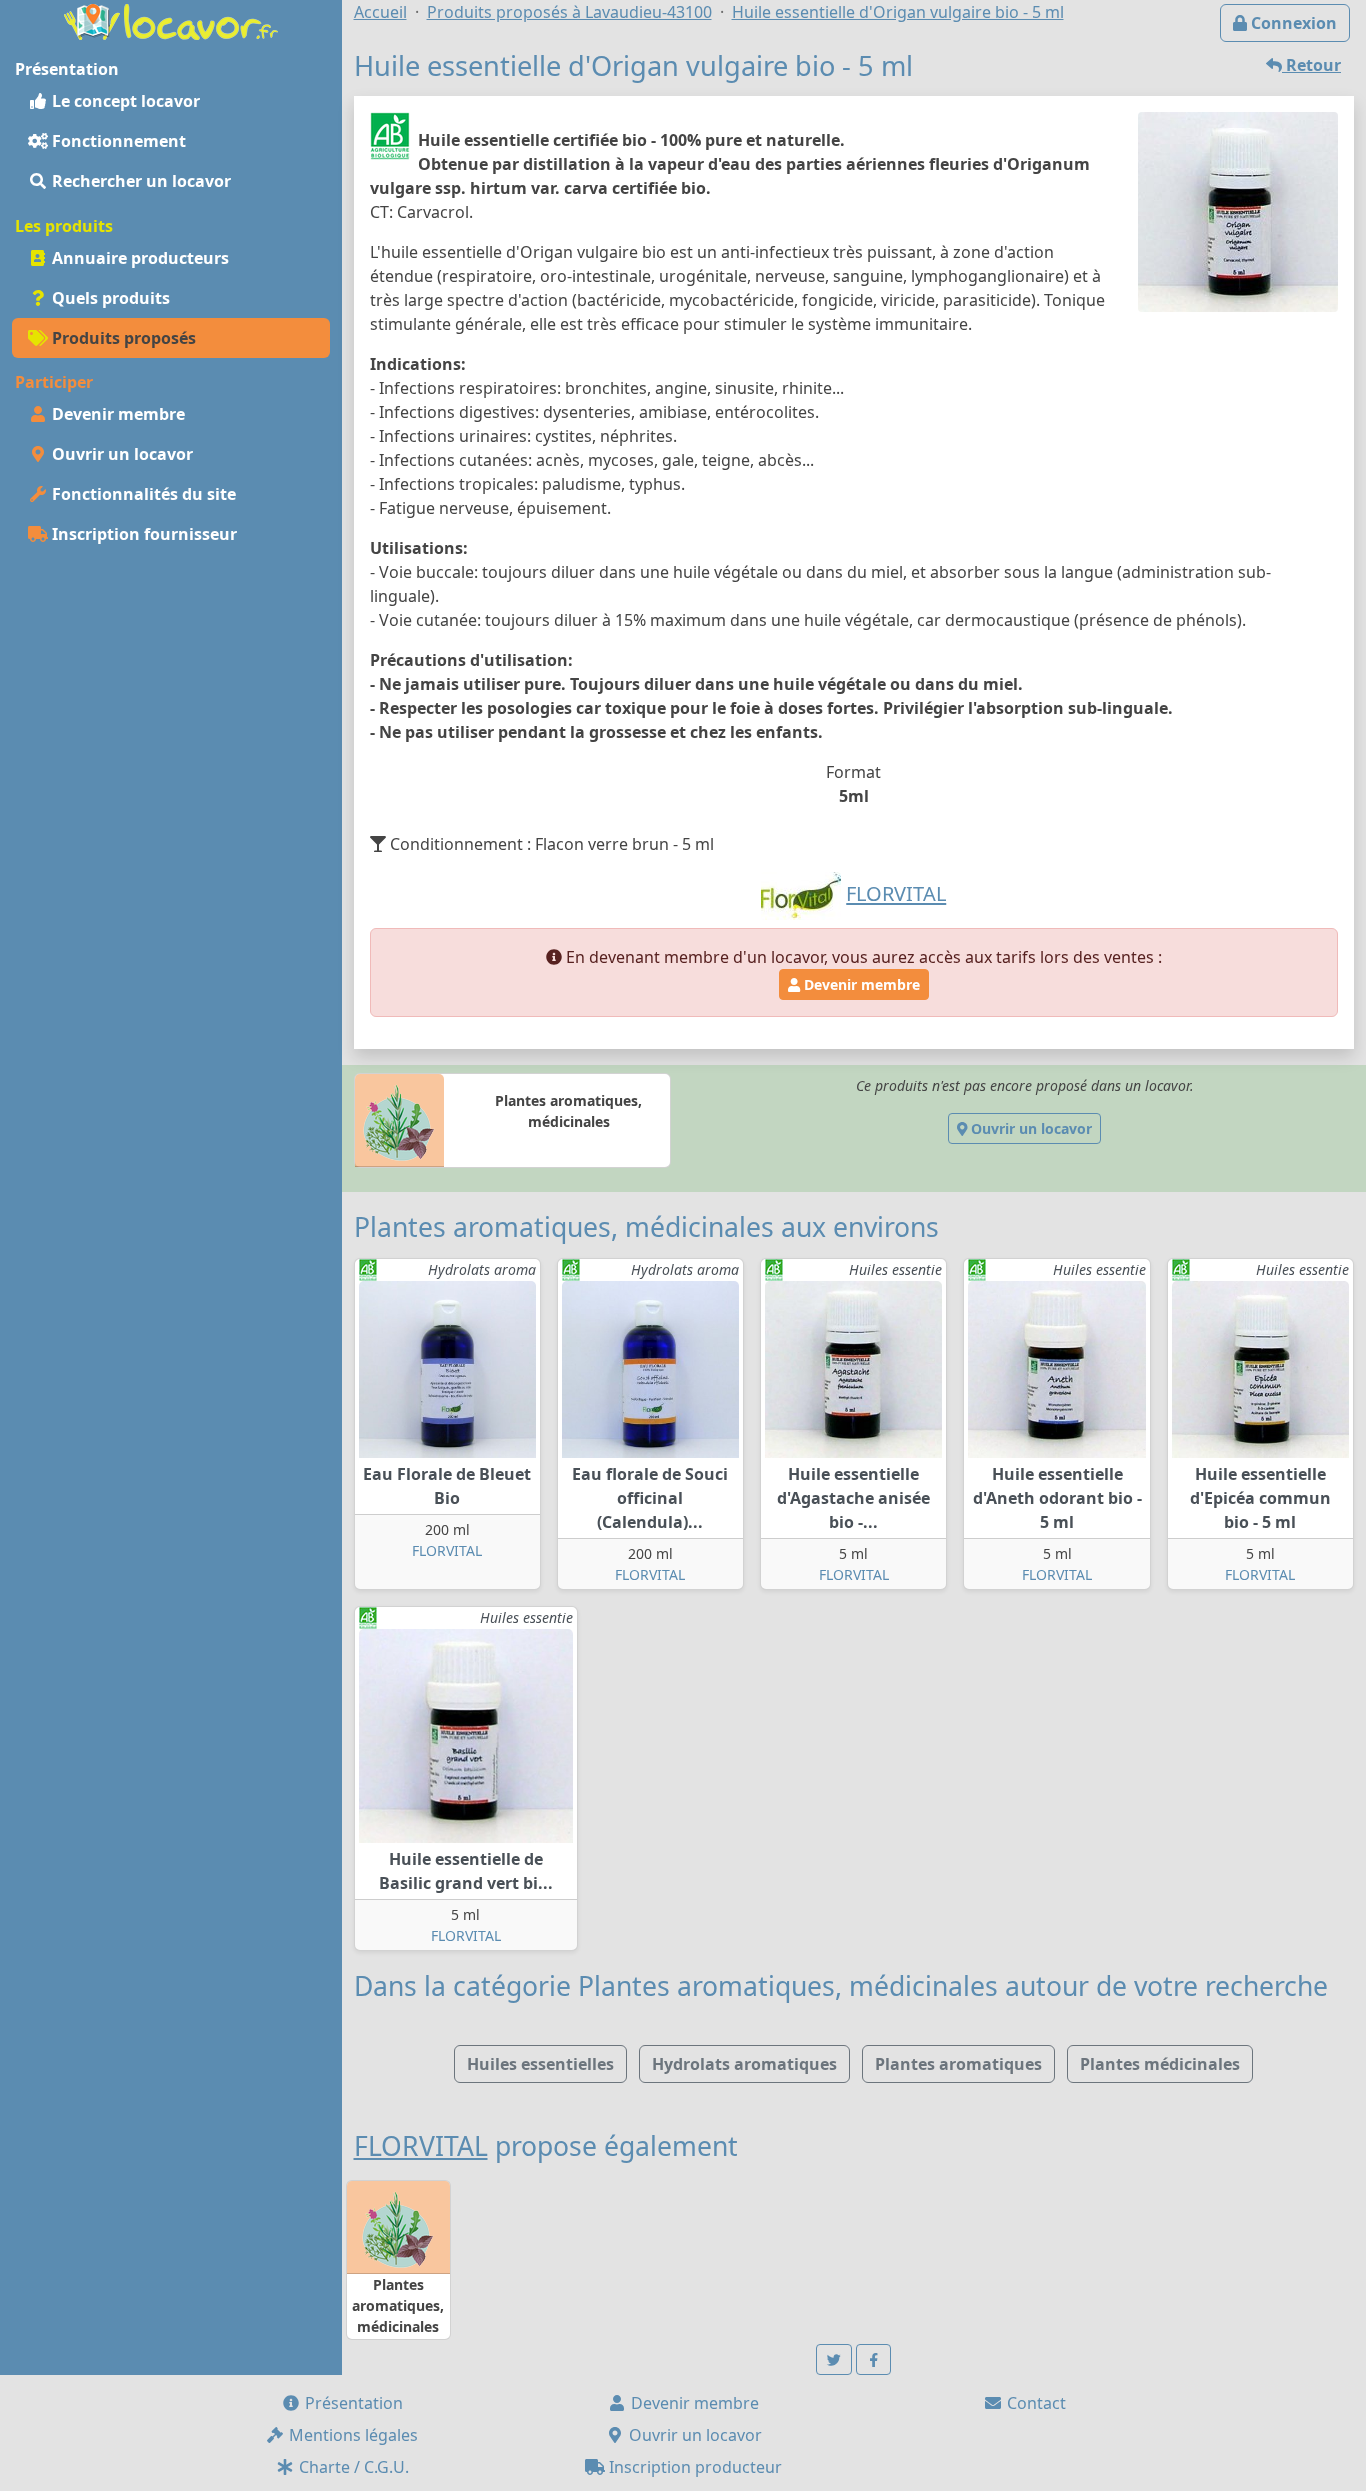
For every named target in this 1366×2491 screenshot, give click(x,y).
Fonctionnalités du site (142, 494)
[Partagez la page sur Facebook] (874, 2359)
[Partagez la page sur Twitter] (834, 2359)
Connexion (1292, 23)
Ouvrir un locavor (120, 454)
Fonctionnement (117, 141)
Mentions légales (351, 2435)
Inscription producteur (693, 2467)
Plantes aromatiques (958, 2064)
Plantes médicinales (1160, 2064)
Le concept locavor (124, 101)
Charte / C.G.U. (352, 2467)
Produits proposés (122, 338)
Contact (1034, 2403)
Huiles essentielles (540, 2064)
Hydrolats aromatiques (744, 2064)
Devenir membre (116, 414)
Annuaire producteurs (138, 258)
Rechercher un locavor (139, 181)
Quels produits (109, 298)
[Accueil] (171, 20)
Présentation (352, 2403)
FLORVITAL (447, 1550)
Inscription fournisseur (142, 534)
